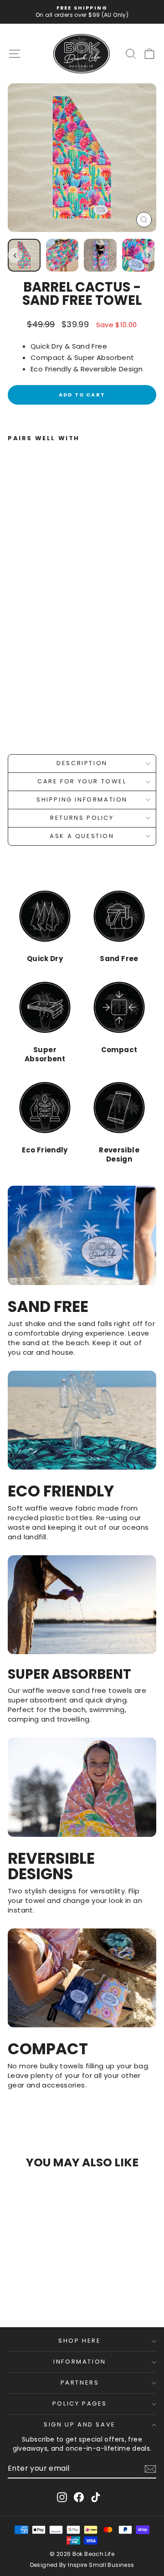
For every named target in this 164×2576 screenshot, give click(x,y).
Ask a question (82, 836)
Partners (80, 2383)
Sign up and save (80, 2424)
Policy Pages (80, 2404)
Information (80, 2362)
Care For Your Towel (82, 781)
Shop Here (79, 2341)
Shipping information (82, 800)
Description (82, 763)
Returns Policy (82, 818)
